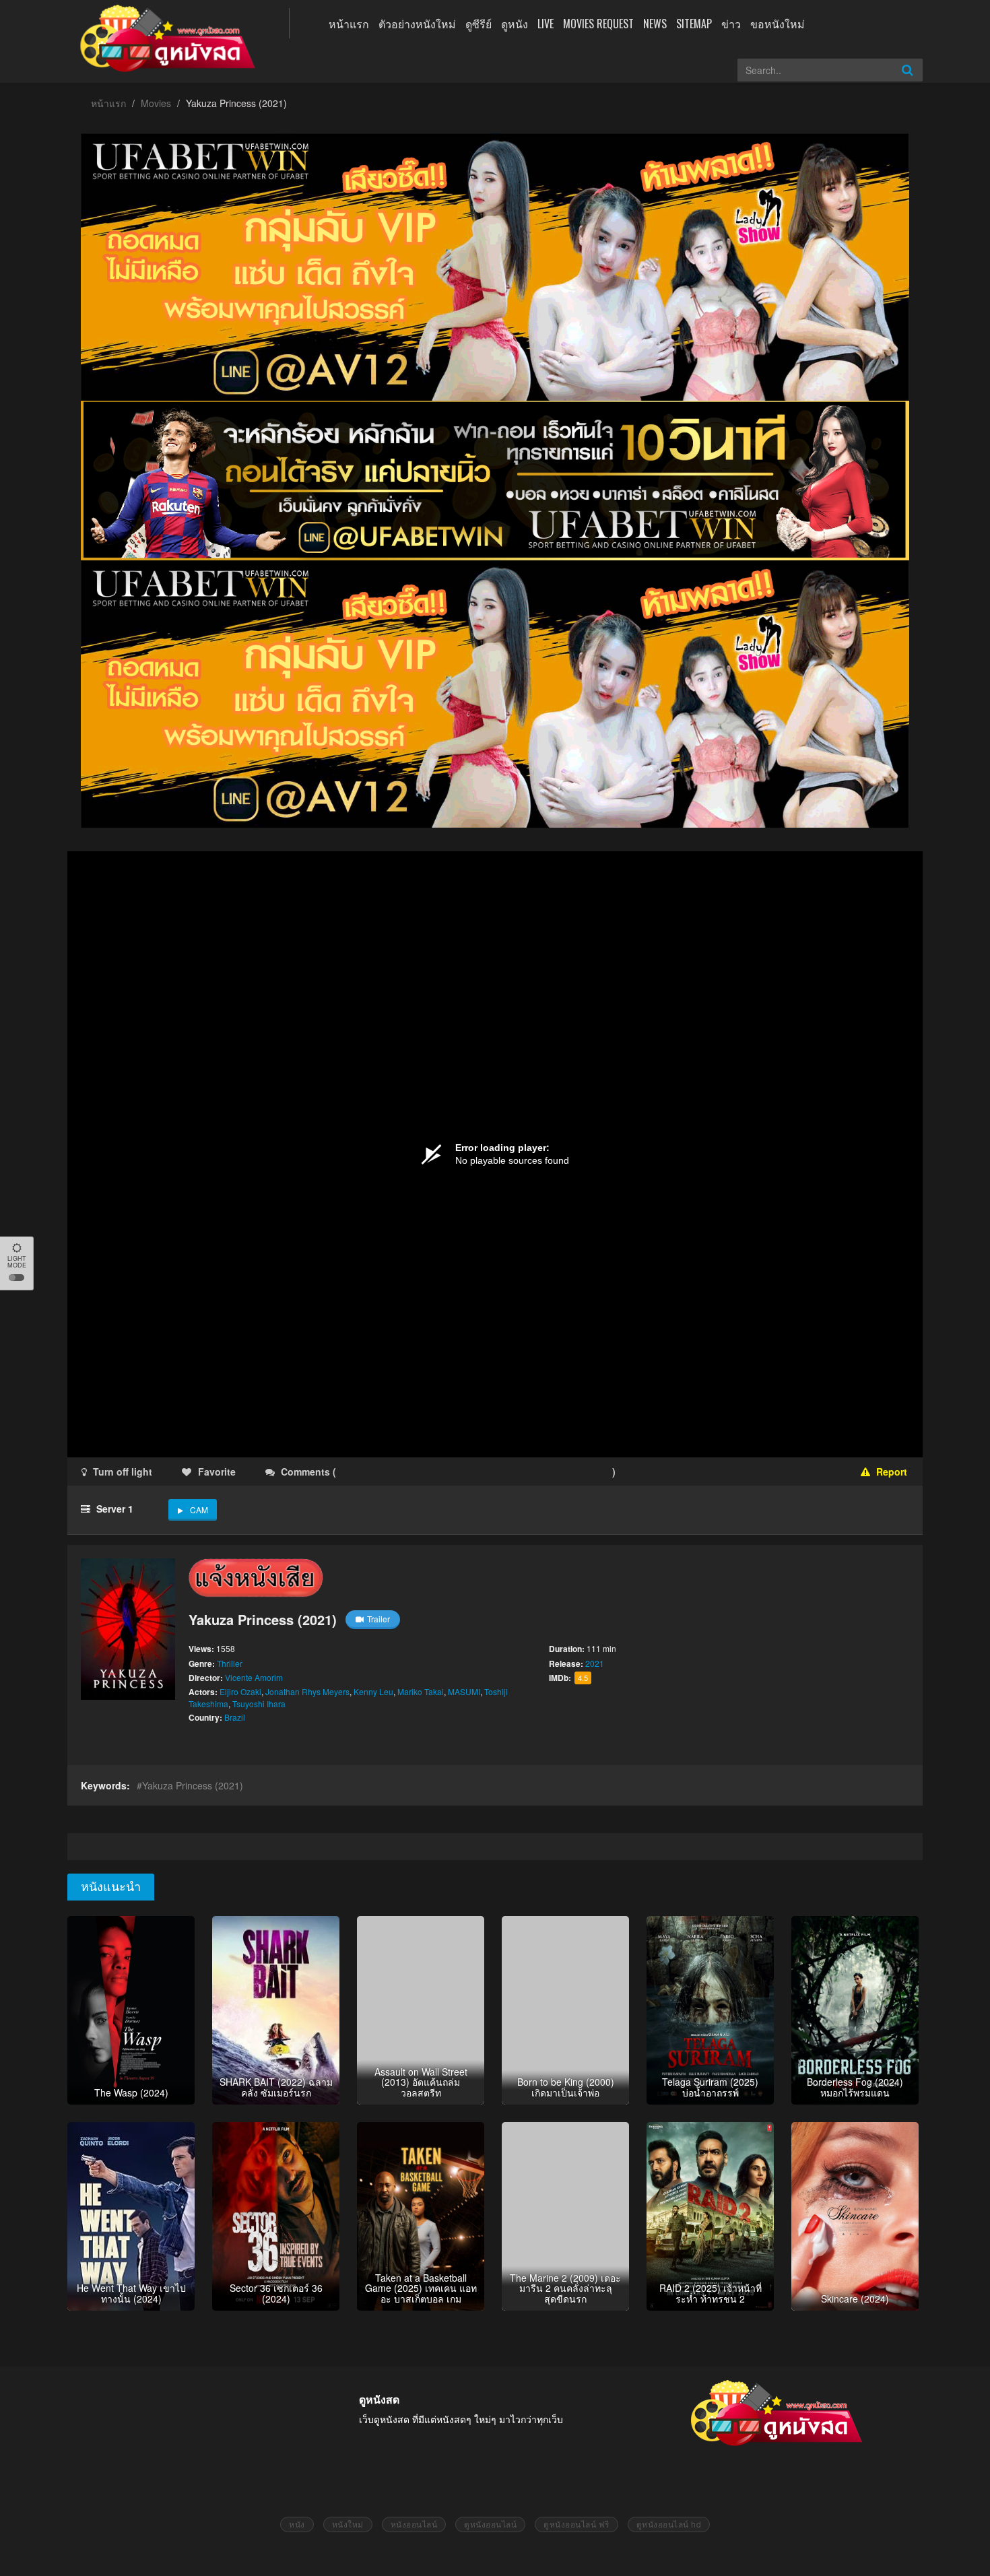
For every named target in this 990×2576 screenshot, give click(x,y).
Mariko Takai (421, 1691)
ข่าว (731, 24)
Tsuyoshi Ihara (259, 1704)
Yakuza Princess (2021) (193, 1785)
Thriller (230, 1663)
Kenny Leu (373, 1691)
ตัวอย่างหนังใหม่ (417, 24)
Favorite (217, 1472)
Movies (156, 103)
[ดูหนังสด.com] (168, 38)
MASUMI (464, 1691)
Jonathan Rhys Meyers (307, 1691)
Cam (199, 1510)
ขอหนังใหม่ (778, 24)
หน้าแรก (349, 24)
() (418, 1472)
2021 (595, 1663)
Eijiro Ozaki (240, 1691)
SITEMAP (694, 24)
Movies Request (598, 24)
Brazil (235, 1717)
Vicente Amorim (254, 1677)
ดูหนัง (515, 24)
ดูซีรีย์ (478, 24)
